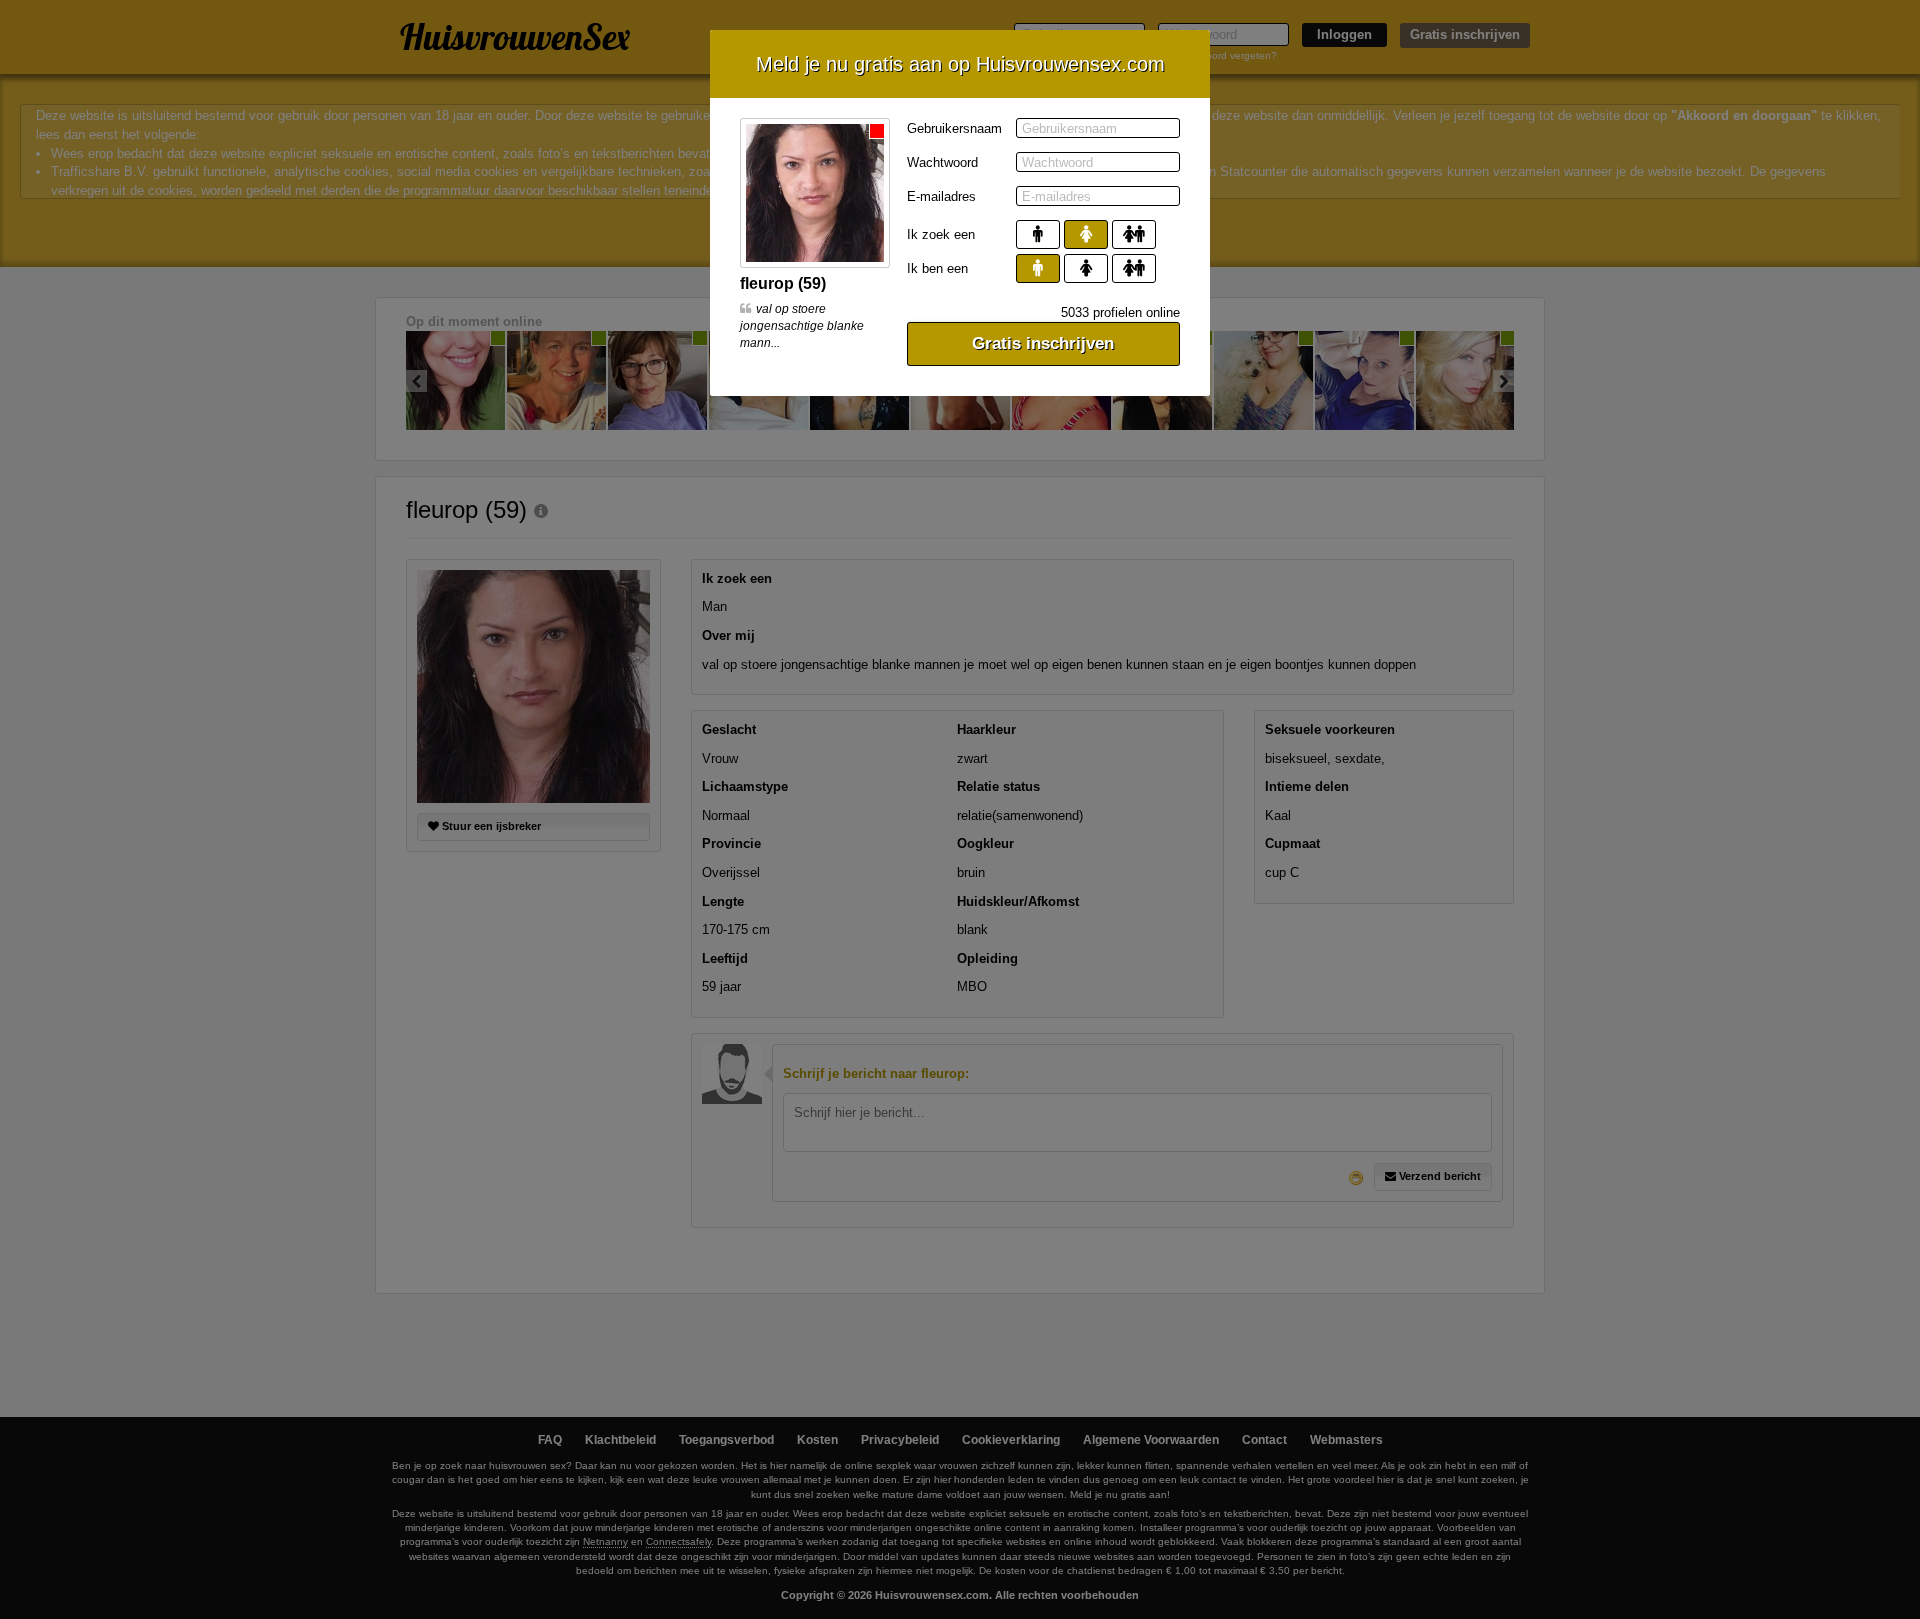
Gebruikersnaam (954, 128)
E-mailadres (941, 196)
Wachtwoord (942, 162)
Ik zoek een (941, 234)
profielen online (1120, 312)
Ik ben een (937, 268)
